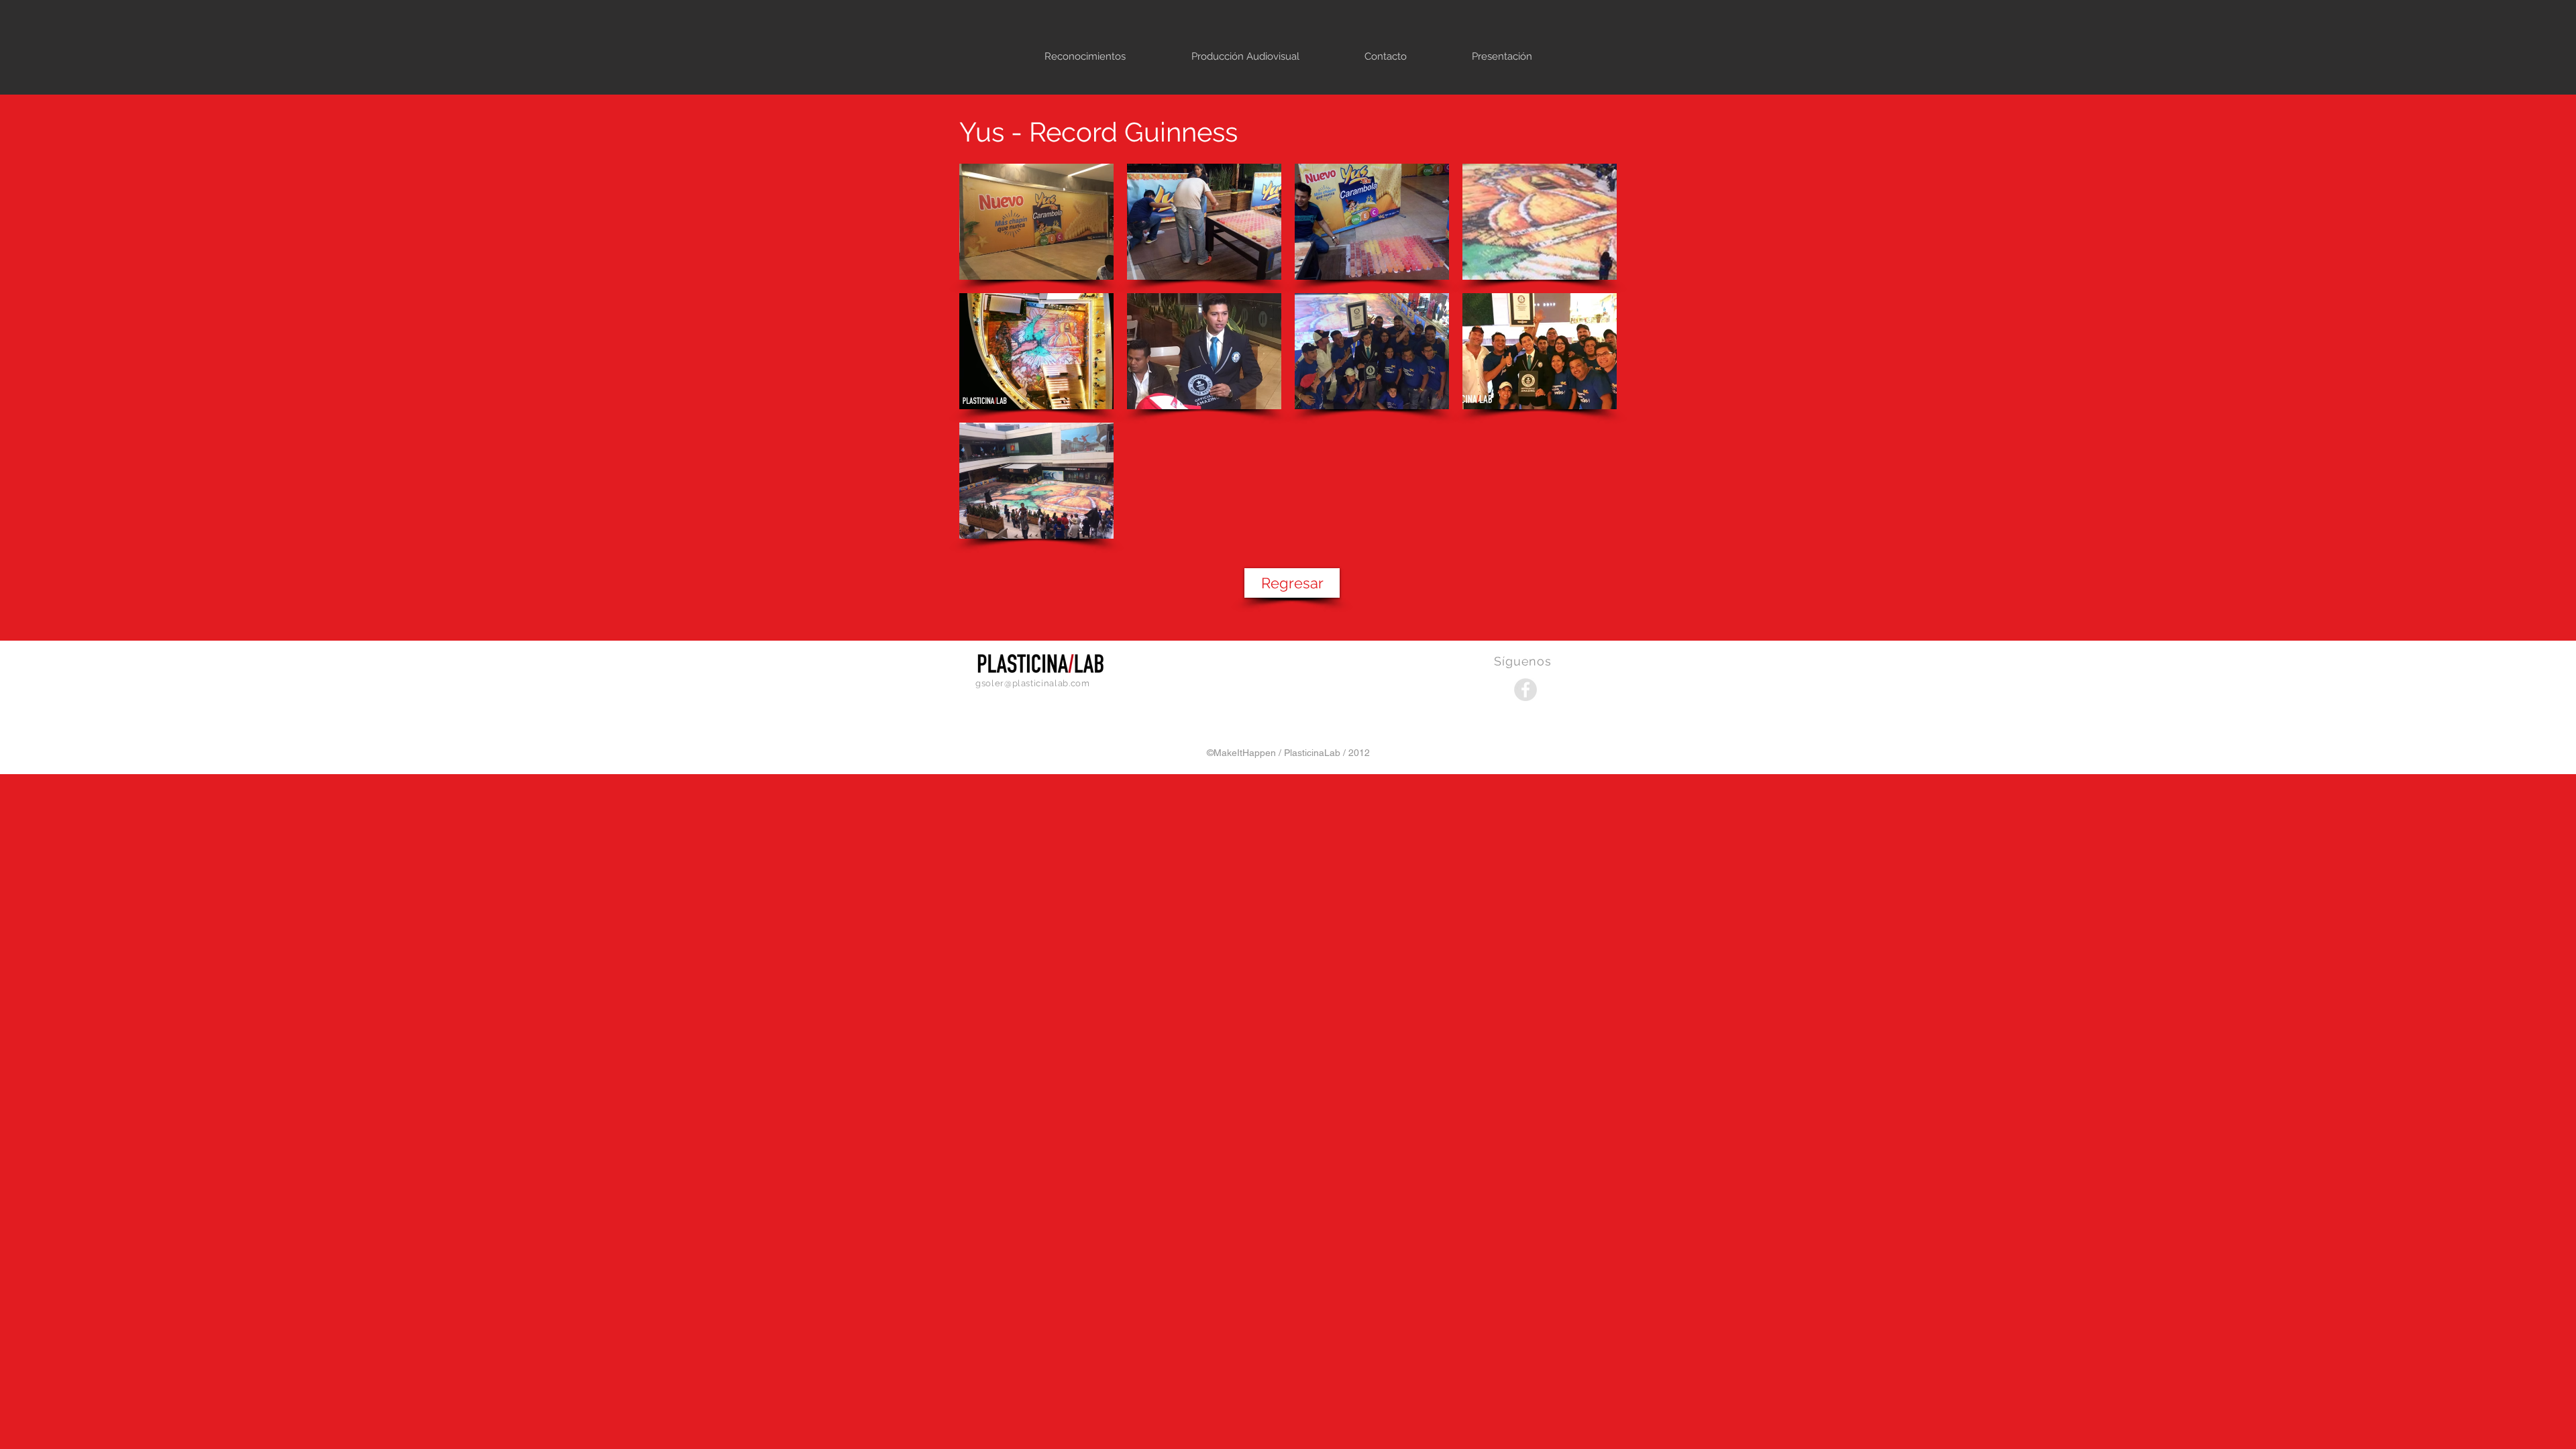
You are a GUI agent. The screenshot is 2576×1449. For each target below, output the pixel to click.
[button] (1036, 222)
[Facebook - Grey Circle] (1525, 690)
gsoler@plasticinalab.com (1033, 683)
